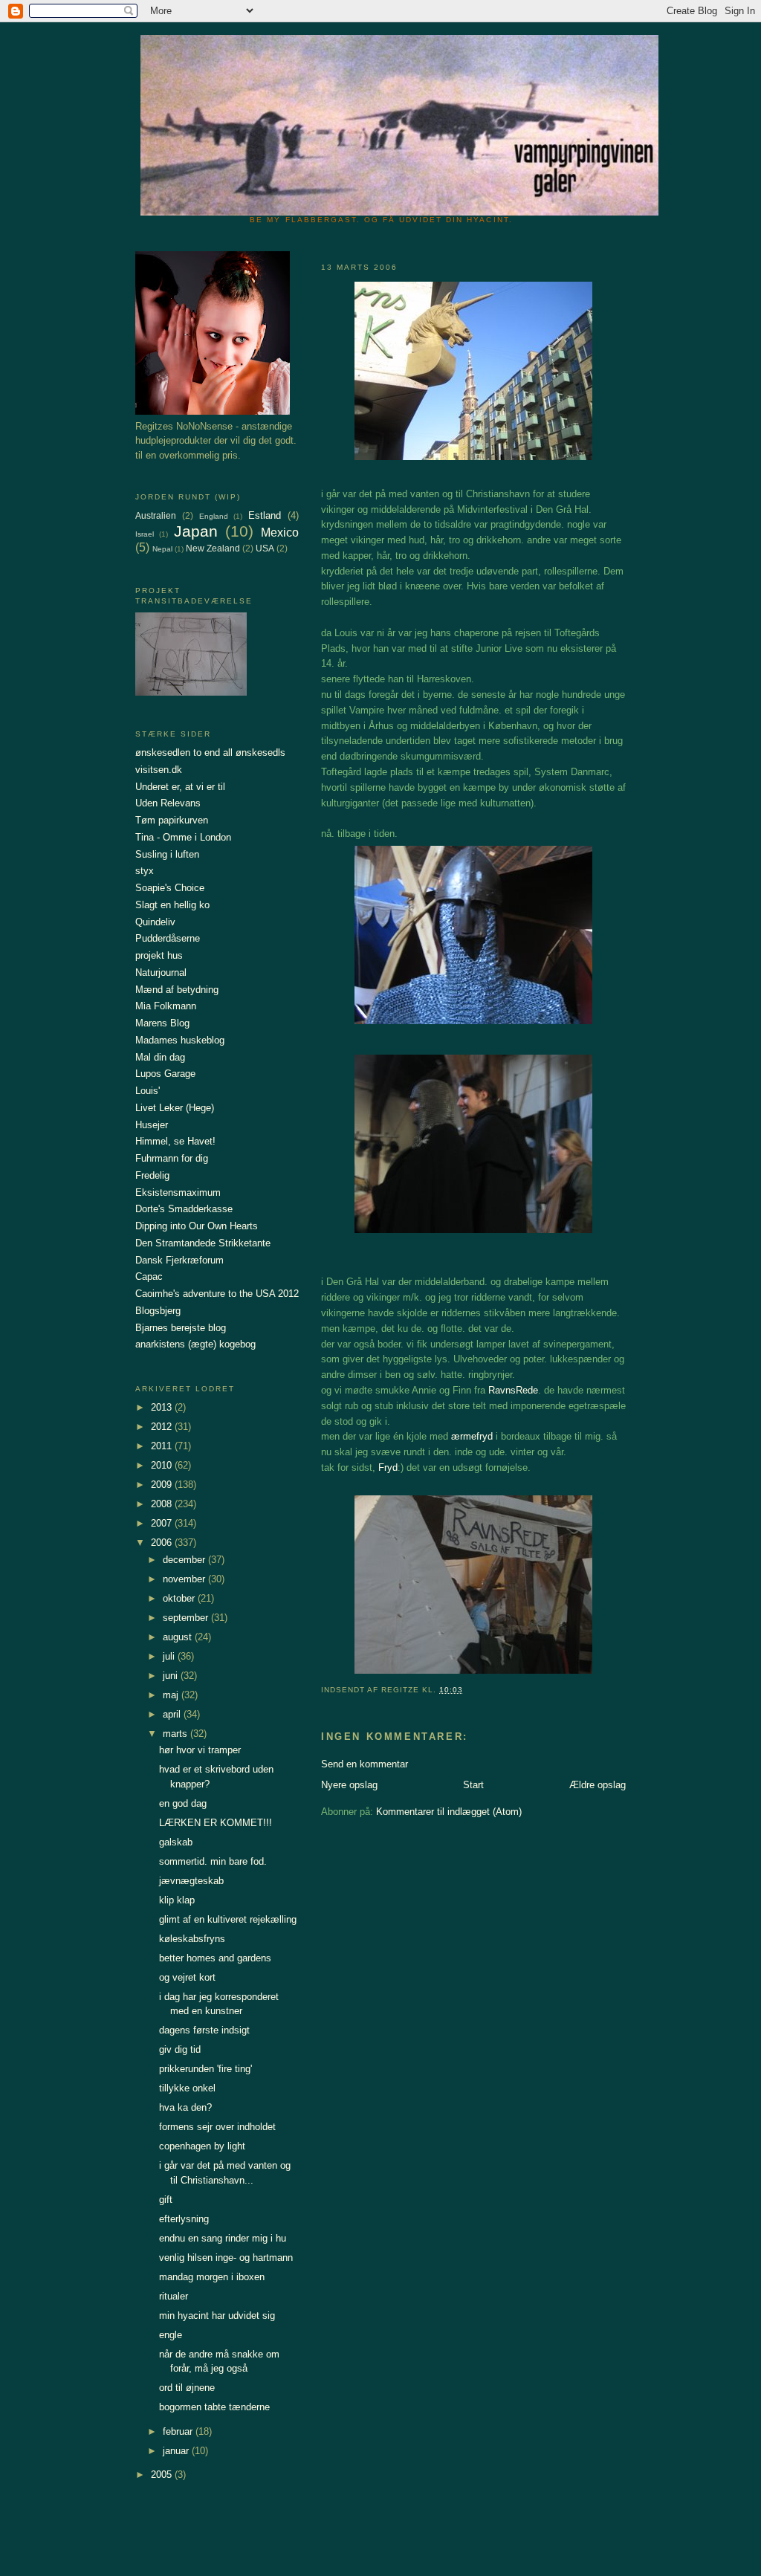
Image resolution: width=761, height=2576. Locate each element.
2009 (163, 1485)
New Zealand (213, 548)
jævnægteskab (191, 1881)
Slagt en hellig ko (172, 905)
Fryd (388, 1467)
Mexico (280, 533)
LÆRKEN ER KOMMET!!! (216, 1823)
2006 (163, 1543)
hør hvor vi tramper (200, 1750)
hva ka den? (185, 2107)
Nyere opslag (349, 1785)
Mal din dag (160, 1057)
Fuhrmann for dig (172, 1158)
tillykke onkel (187, 2088)
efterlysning (184, 2219)
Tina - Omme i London (183, 837)
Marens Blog (162, 1023)
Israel (145, 534)
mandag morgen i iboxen (212, 2277)
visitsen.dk (159, 770)
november (185, 1579)
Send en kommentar (365, 1764)
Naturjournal (161, 973)
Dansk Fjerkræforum (179, 1260)
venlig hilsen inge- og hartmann (226, 2258)
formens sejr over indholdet (217, 2127)
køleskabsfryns (192, 1939)
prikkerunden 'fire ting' (205, 2069)
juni (172, 1676)
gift (166, 2200)
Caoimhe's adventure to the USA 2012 (217, 1294)
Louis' (148, 1091)
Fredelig (152, 1175)
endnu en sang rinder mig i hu (223, 2238)
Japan (196, 531)
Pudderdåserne (168, 938)
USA (265, 548)
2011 (163, 1446)
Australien (156, 515)
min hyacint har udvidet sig (217, 2316)
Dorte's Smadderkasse (184, 1209)
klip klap (177, 1900)
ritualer (174, 2296)
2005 (163, 2475)
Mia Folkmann (166, 1006)
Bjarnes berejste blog (181, 1328)
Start (473, 1785)
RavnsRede (513, 1390)
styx (145, 871)
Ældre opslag (598, 1785)
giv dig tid (180, 2049)
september (187, 1618)
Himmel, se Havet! (175, 1141)
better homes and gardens (215, 1958)
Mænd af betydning (177, 990)
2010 (163, 1465)
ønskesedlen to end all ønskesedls (210, 753)
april (173, 1714)
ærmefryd (472, 1436)
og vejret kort (187, 1977)
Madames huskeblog (180, 1040)
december (185, 1560)
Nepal (162, 549)
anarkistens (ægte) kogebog (195, 1344)
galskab (176, 1842)
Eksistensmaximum (178, 1192)
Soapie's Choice (170, 888)
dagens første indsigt (204, 2030)
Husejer (152, 1125)
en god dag (183, 1803)
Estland (265, 515)
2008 (163, 1504)
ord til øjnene (187, 2388)
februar (179, 2431)
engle (171, 2335)
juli (170, 1656)
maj (172, 1695)
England (214, 516)
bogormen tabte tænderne (214, 2407)
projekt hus (159, 955)
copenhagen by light (202, 2146)
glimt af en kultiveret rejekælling (228, 1919)
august (179, 1637)
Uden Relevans (168, 803)
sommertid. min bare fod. (213, 1861)
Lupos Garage (165, 1074)
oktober (180, 1598)
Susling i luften (167, 854)
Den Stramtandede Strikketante (203, 1243)
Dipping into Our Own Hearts (197, 1226)
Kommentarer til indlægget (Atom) (449, 1812)
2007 (163, 1523)
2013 (163, 1407)
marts (177, 1734)
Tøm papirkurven (172, 820)
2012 (163, 1427)
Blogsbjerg (158, 1311)
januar (177, 2451)
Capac (149, 1276)
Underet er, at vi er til (180, 787)
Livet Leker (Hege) (175, 1108)
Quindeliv (155, 922)
